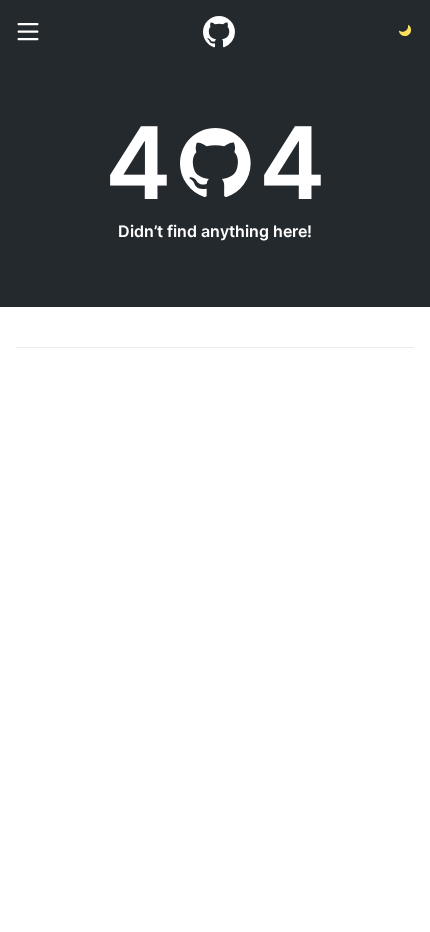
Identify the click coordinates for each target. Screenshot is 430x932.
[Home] (219, 32)
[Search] (28, 32)
